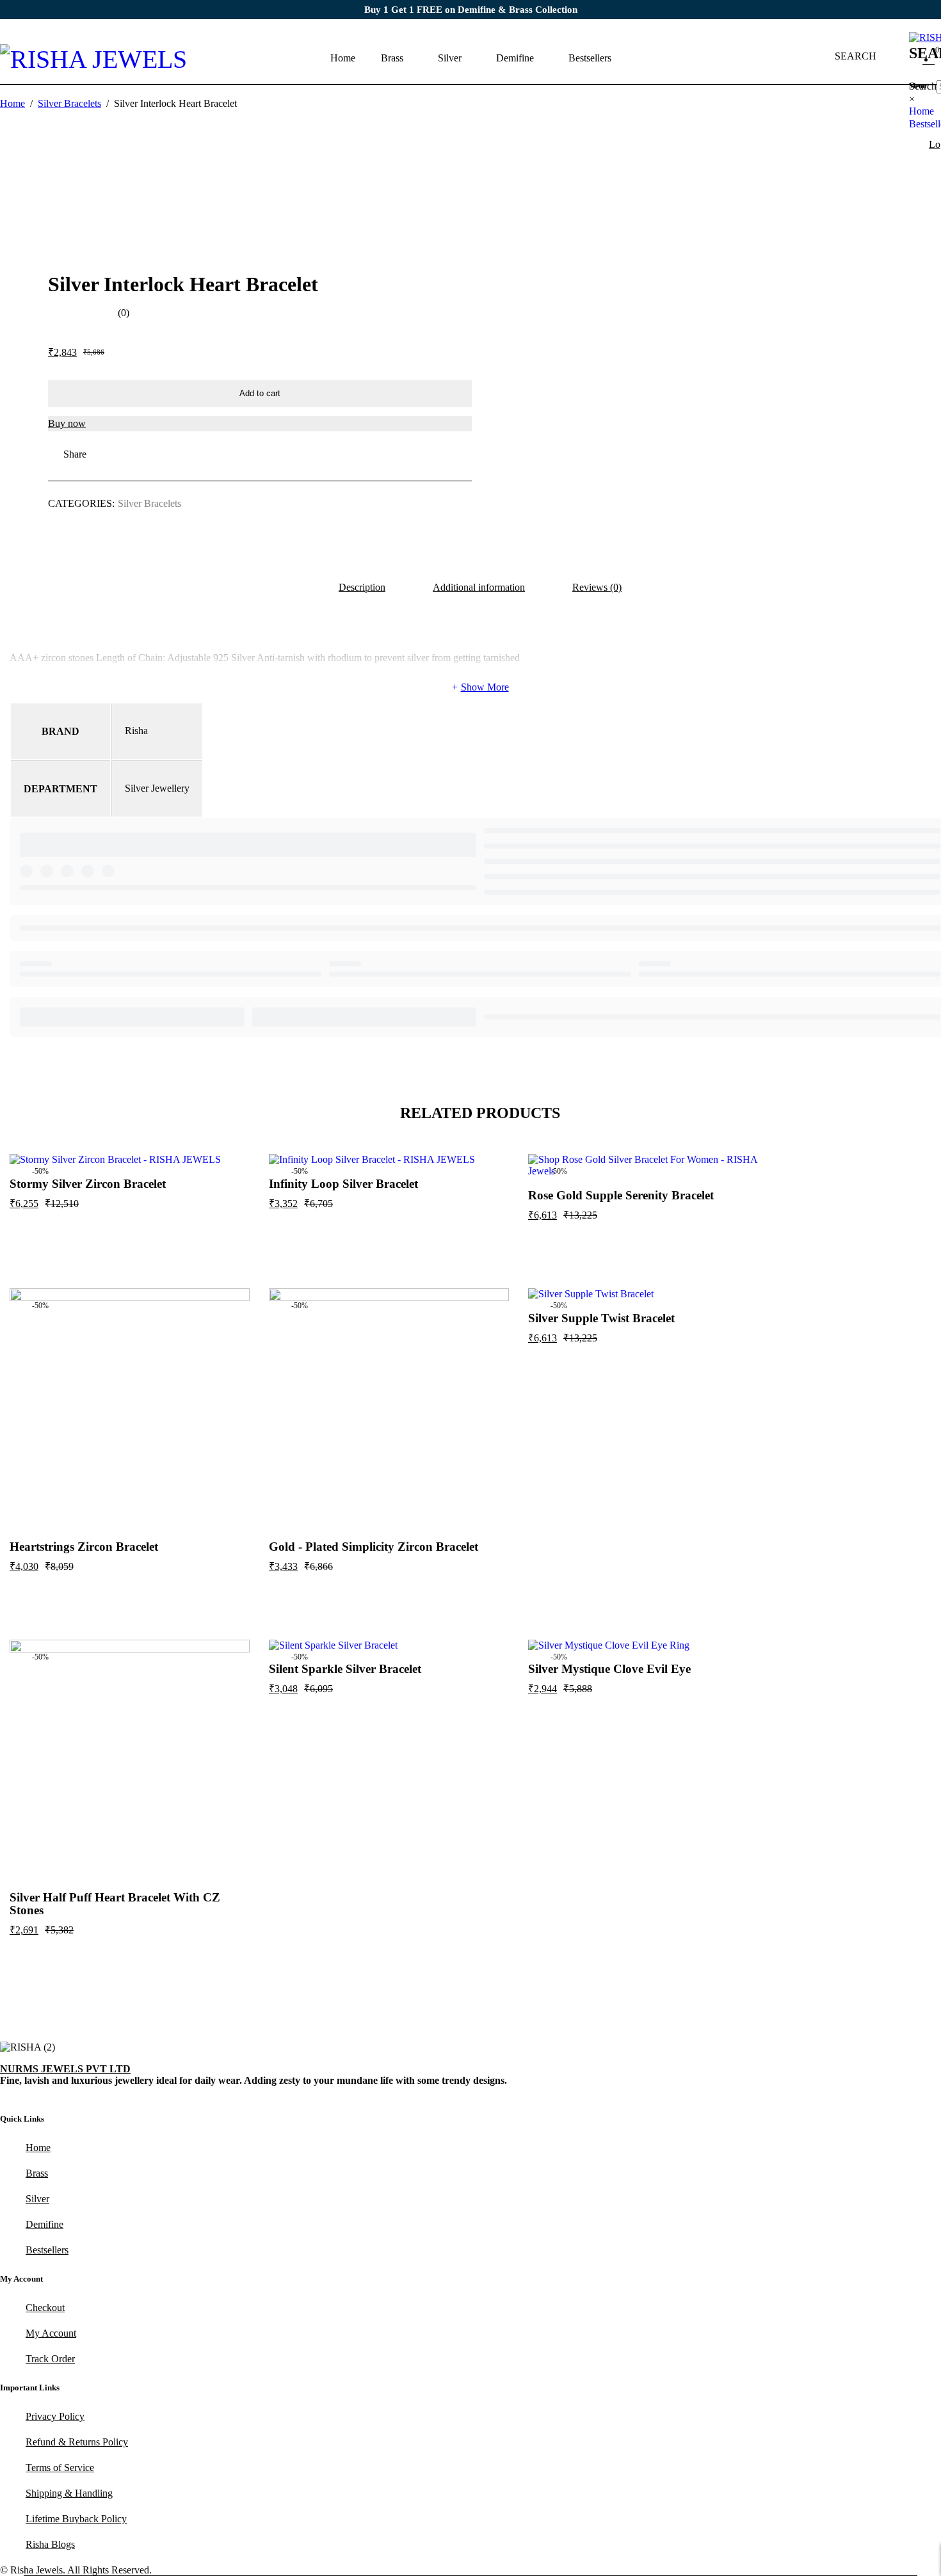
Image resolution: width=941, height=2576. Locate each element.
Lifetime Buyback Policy (76, 2519)
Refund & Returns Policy (77, 2442)
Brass (37, 2173)
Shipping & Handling (69, 2493)
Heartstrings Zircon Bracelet (84, 1547)
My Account (51, 2333)
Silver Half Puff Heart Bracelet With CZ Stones (115, 1904)
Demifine (44, 2224)
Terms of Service (60, 2468)
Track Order (50, 2359)
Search (923, 86)
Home (12, 103)
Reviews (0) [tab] (597, 587)
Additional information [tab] (479, 587)
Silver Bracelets (69, 103)
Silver (37, 2199)
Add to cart (260, 393)
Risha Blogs (50, 2544)
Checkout (45, 2308)
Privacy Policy (55, 2416)
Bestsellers (47, 2250)
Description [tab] (362, 587)
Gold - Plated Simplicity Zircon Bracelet (374, 1547)
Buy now (67, 423)
